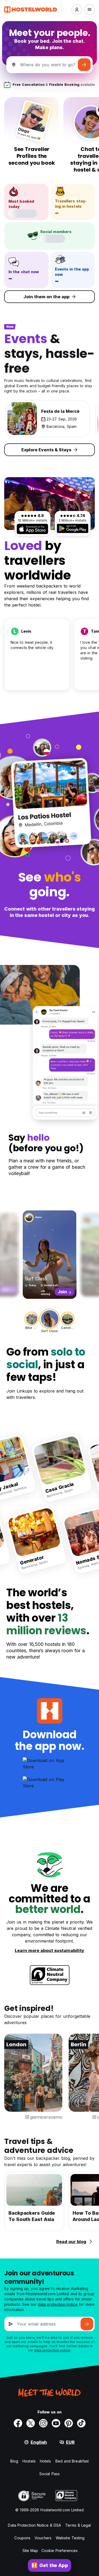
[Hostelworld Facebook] (18, 2423)
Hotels (46, 2461)
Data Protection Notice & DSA (34, 2525)
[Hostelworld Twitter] (31, 2423)
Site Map (30, 2551)
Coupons (22, 2538)
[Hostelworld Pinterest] (69, 2423)
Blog (14, 2461)
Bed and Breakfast (72, 2461)
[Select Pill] (77, 10)
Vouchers (43, 2538)
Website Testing (70, 2538)
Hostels (29, 2461)
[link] (54, 1468)
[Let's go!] (84, 65)
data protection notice (58, 2304)
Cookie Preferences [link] (60, 2551)
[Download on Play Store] (73, 528)
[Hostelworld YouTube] (56, 2423)
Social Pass (49, 2474)
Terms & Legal (78, 2525)
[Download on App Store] (32, 529)
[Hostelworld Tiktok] (81, 2423)
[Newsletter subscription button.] (87, 2324)
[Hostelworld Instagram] (43, 2423)
